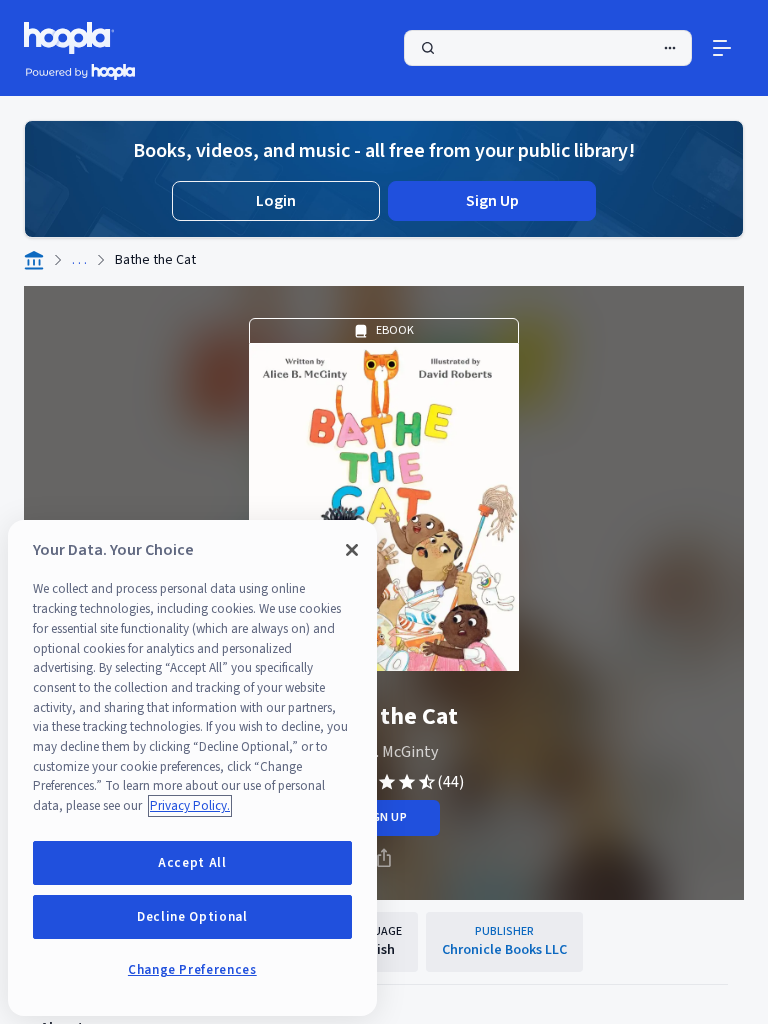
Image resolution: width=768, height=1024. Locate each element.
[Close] (352, 550)
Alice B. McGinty (384, 752)
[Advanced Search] (670, 48)
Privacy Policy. (190, 806)
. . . (79, 260)
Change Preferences (192, 970)
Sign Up (492, 201)
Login (276, 201)
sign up (383, 817)
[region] (192, 768)
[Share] (384, 858)
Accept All (192, 863)
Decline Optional (192, 917)
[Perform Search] (548, 48)
